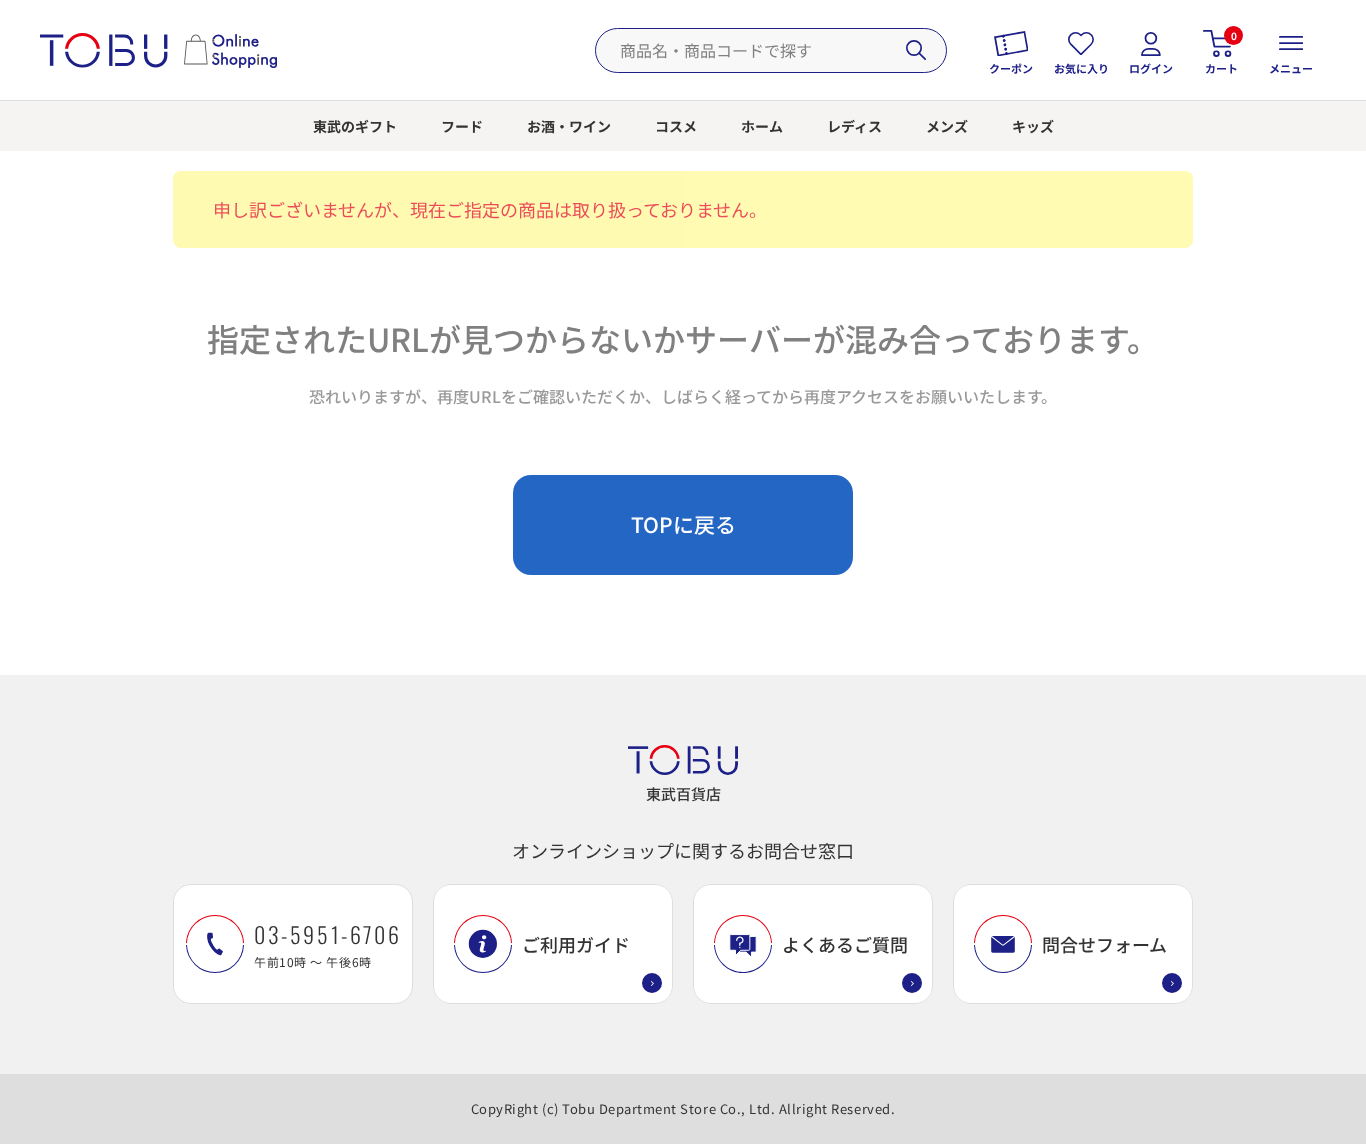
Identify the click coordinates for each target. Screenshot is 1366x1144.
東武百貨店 (683, 793)
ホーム (762, 126)
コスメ (676, 126)
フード (462, 126)
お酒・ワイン (569, 126)
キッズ (1033, 126)
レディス (854, 126)
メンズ (947, 126)
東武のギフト (355, 126)
